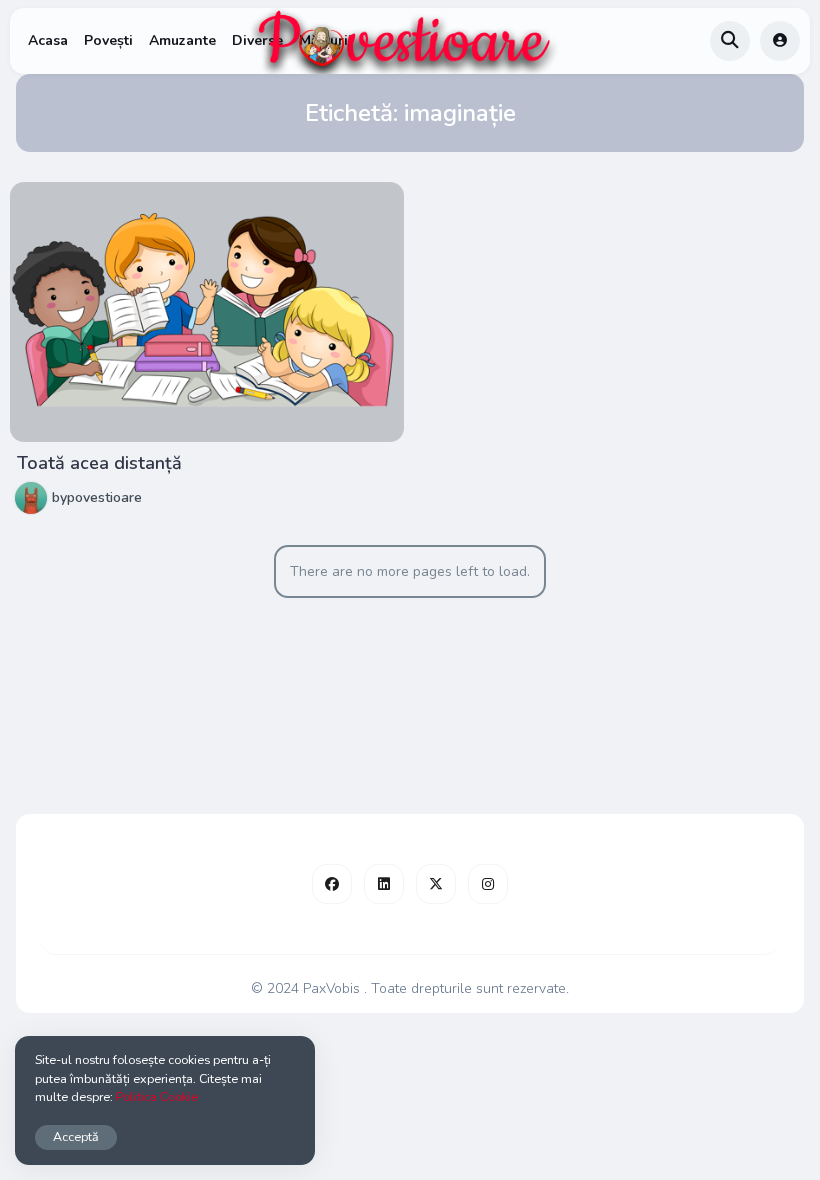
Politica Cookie (157, 1096)
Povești (108, 40)
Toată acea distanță (99, 463)
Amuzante (182, 40)
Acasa (48, 40)
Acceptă (76, 1136)
